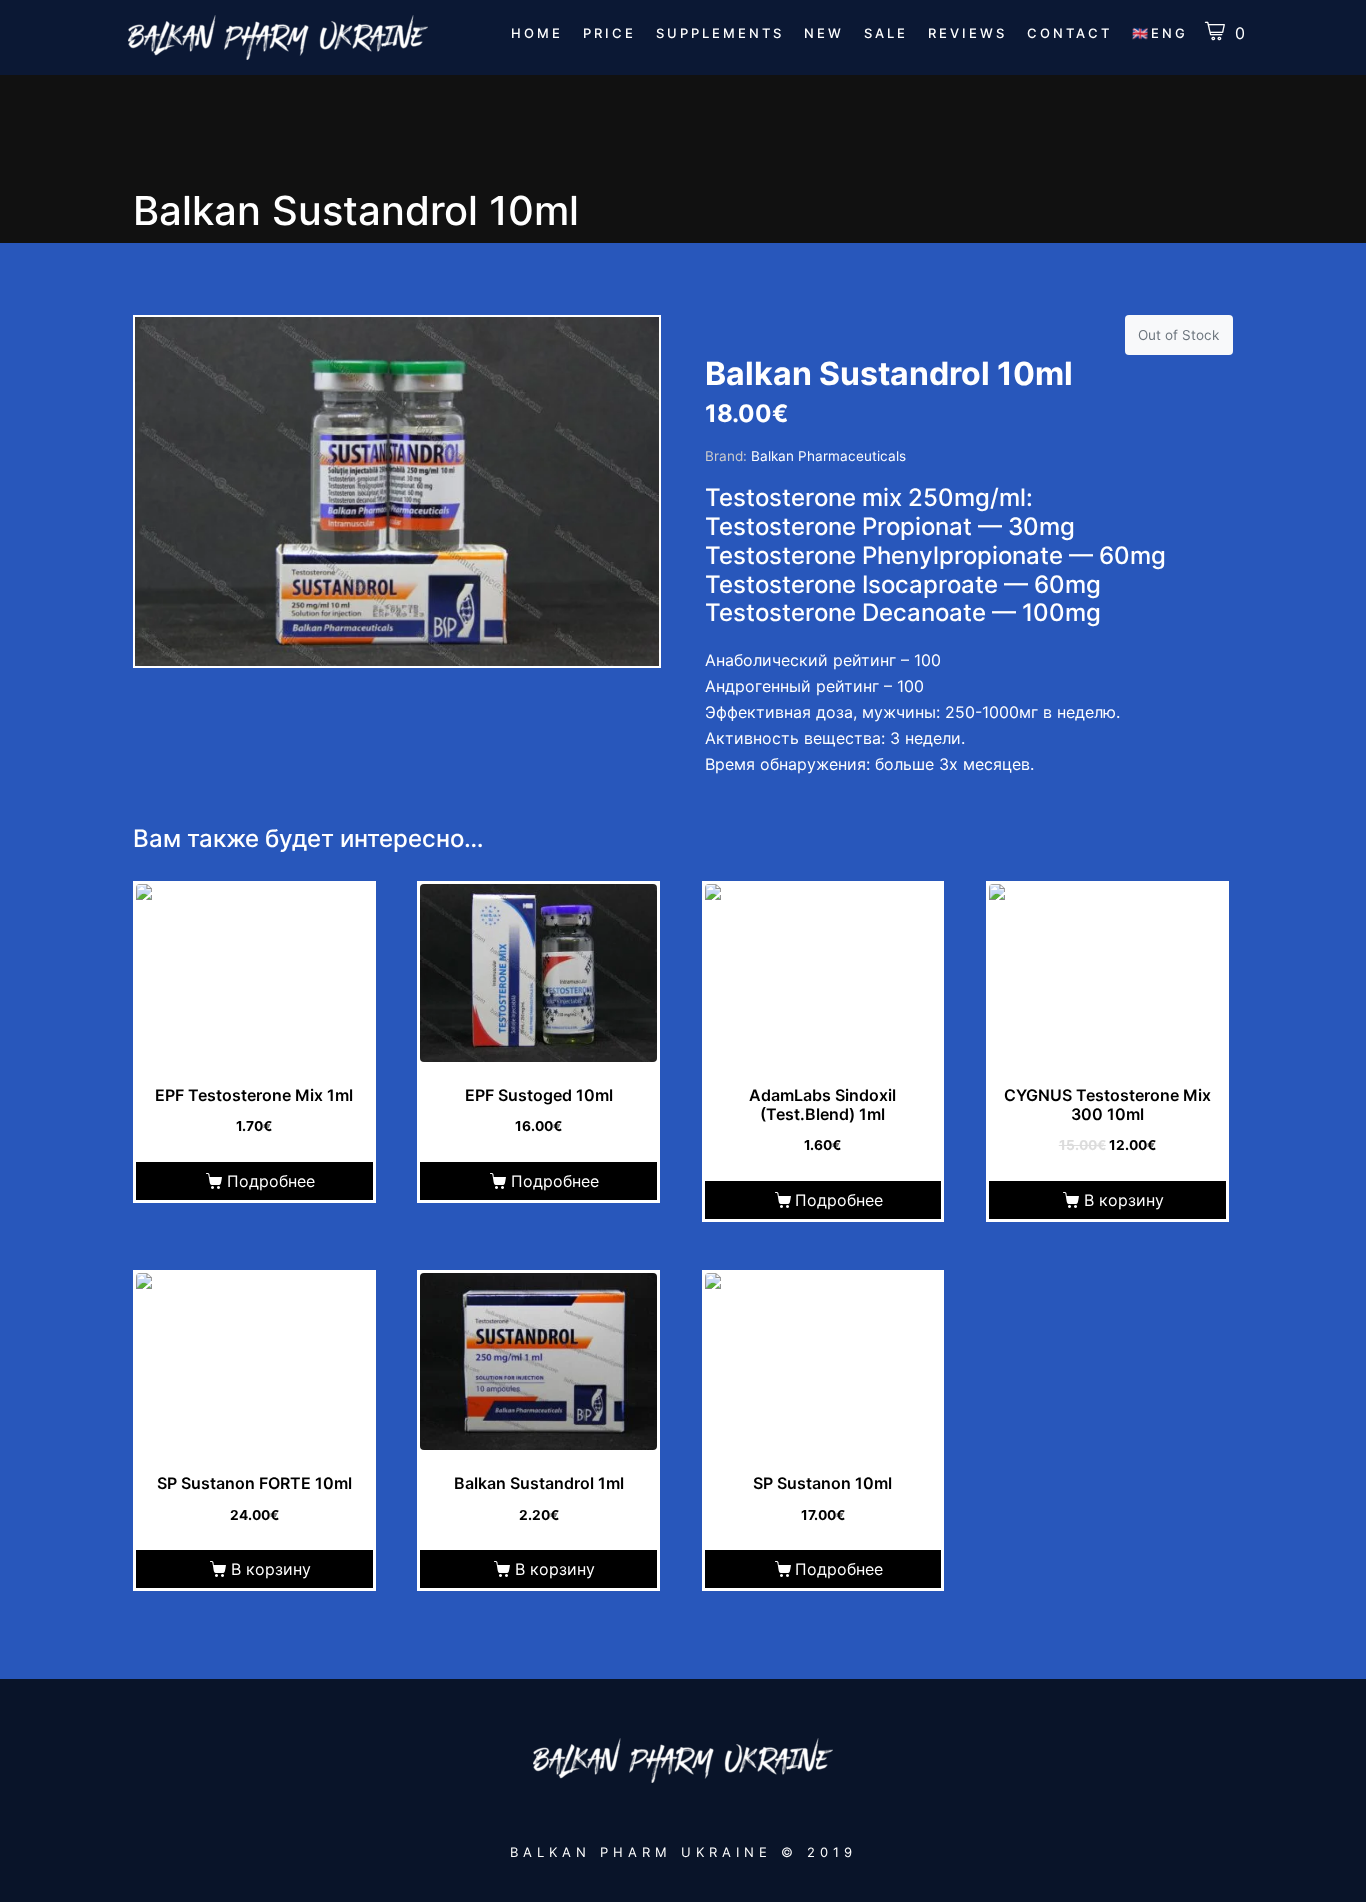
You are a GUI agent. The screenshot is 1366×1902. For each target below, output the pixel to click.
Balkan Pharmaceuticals (828, 456)
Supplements (720, 33)
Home (537, 33)
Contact (1069, 33)
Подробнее (271, 1181)
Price (609, 33)
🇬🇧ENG (1160, 33)
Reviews (967, 33)
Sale (886, 33)
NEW (824, 33)
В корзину (1124, 1200)
